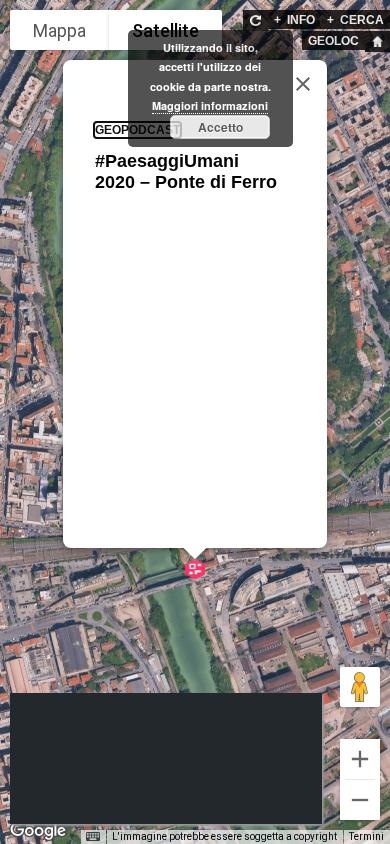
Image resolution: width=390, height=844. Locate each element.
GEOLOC (333, 41)
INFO (294, 20)
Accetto (220, 127)
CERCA (355, 20)
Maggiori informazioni (210, 105)
